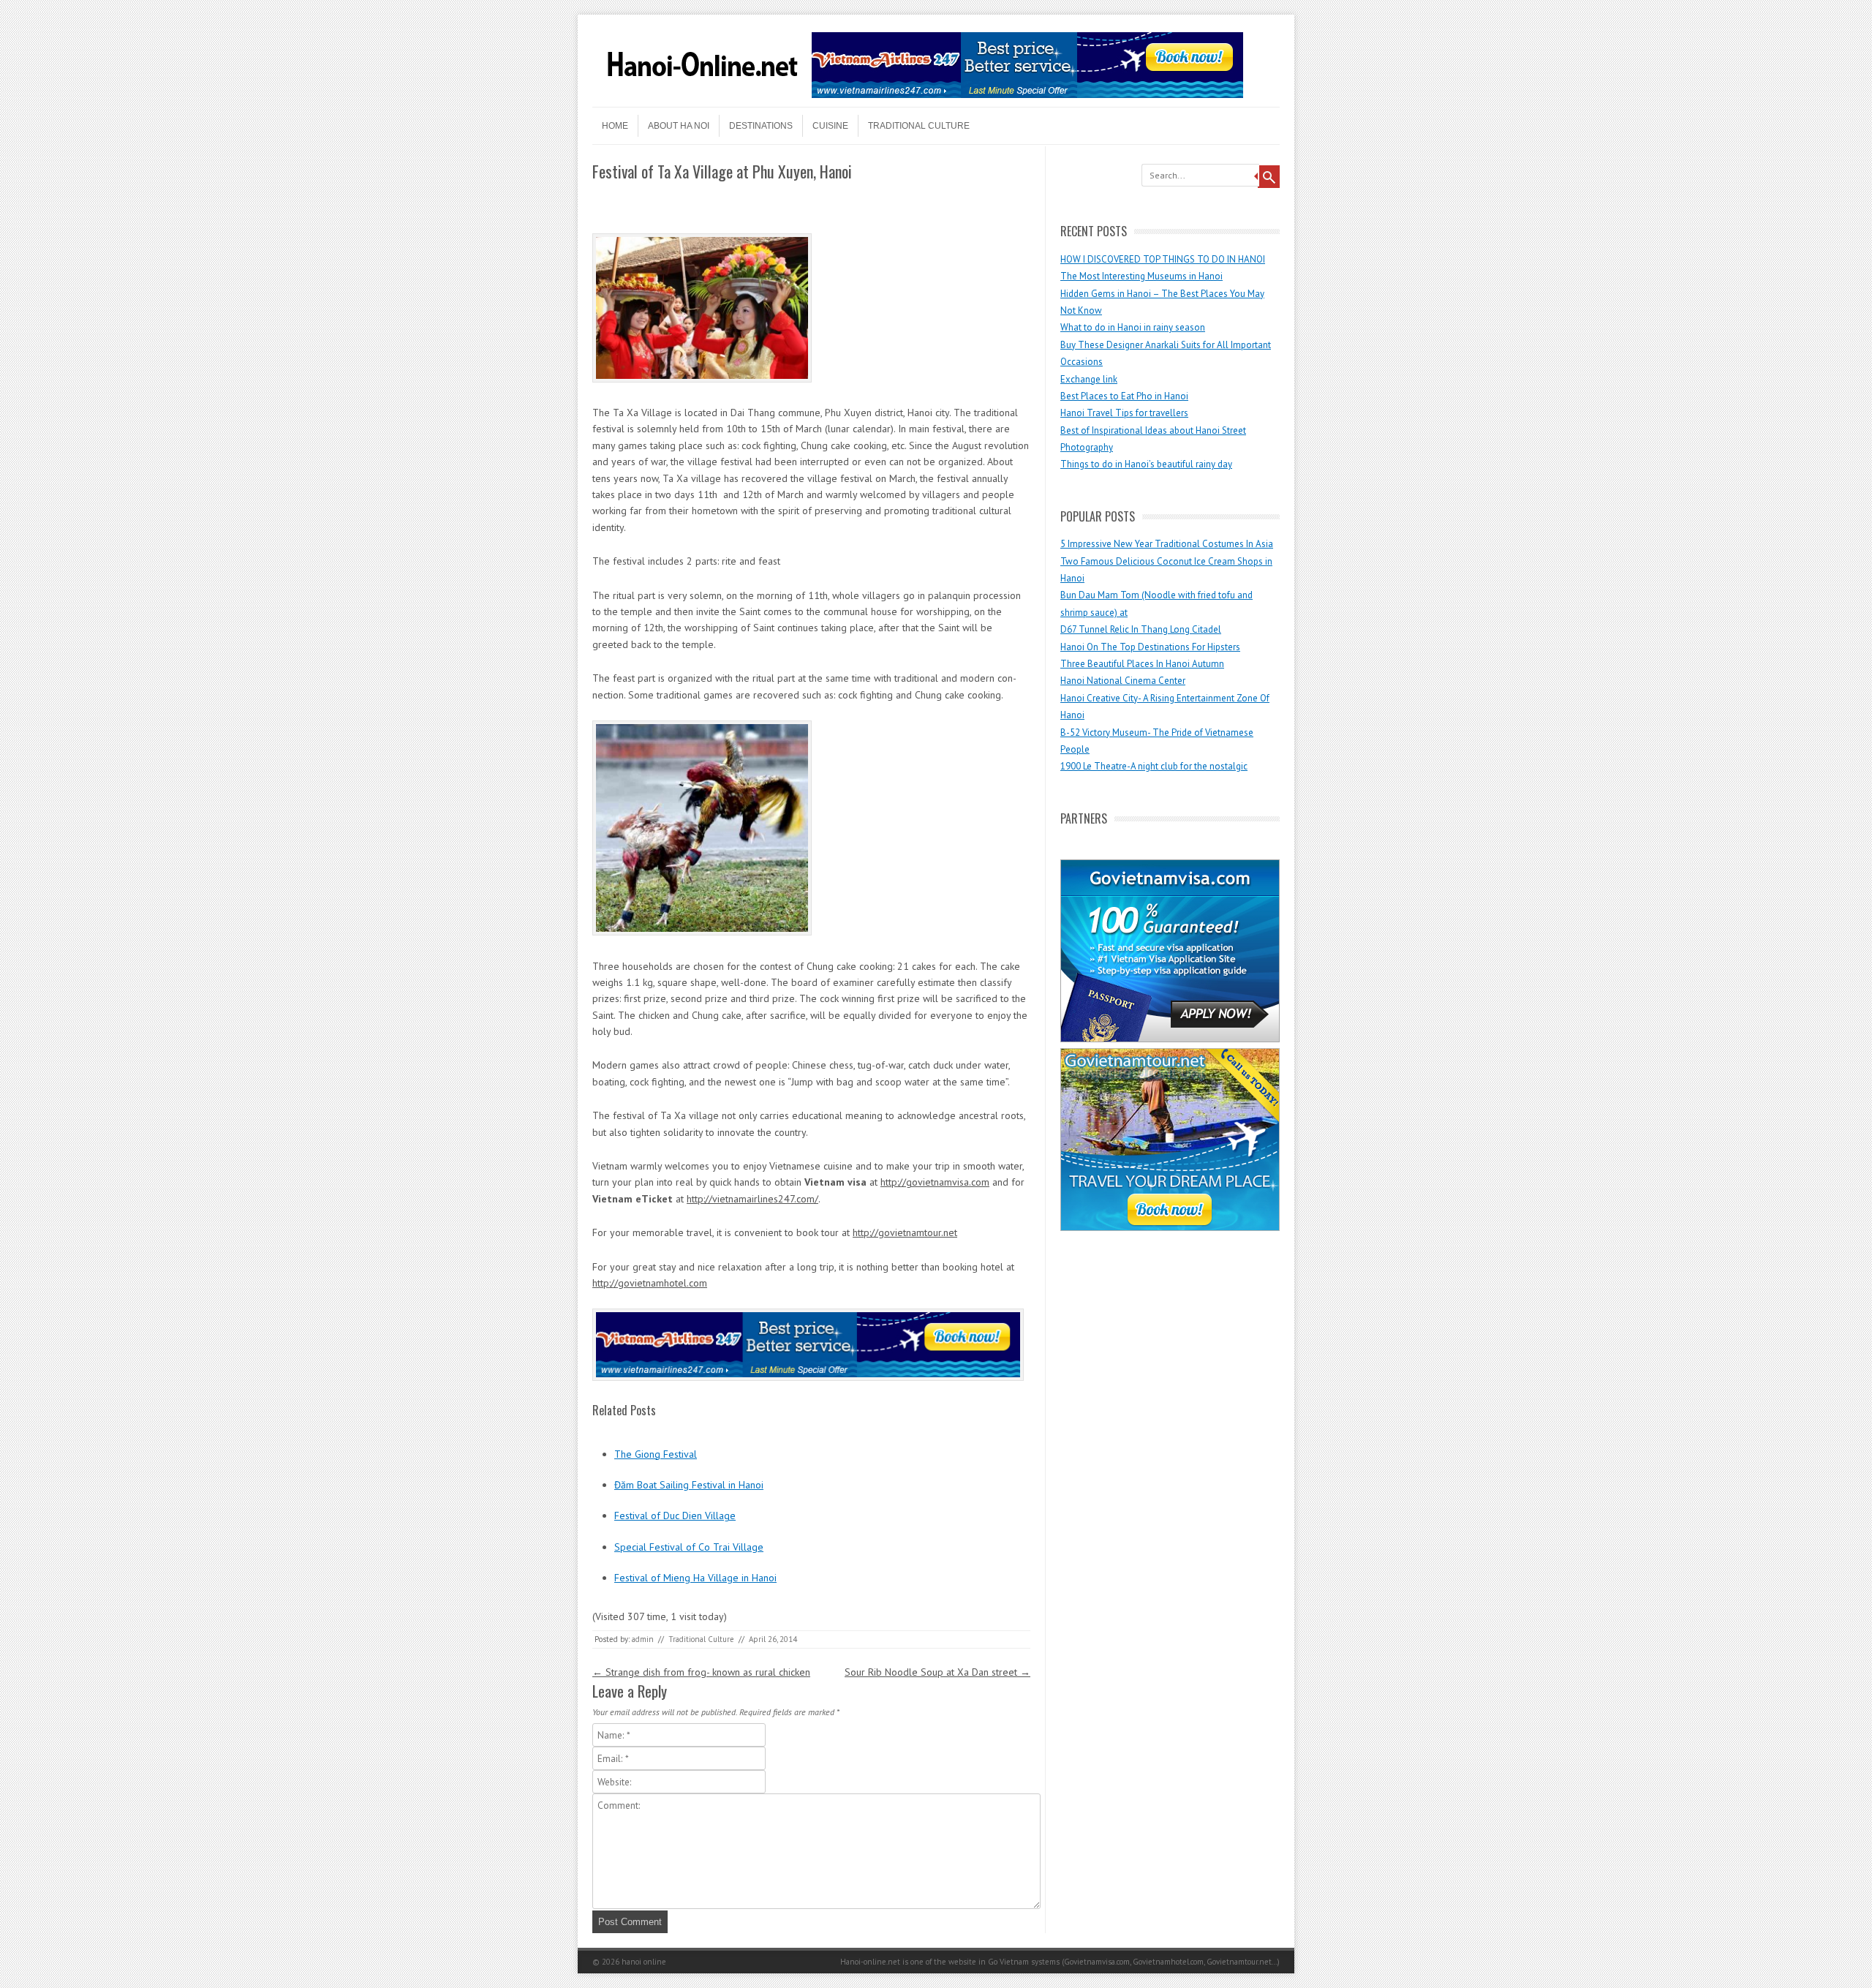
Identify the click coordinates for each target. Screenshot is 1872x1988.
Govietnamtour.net (1239, 1962)
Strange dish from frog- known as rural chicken (701, 1672)
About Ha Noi (679, 126)
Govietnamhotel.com (1167, 1962)
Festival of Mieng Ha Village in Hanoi (695, 1578)
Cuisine (830, 126)
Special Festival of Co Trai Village (689, 1547)
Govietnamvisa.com (1097, 1962)
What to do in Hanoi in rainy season (1133, 327)
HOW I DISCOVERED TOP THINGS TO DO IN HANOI (1163, 259)
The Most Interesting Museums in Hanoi (1141, 276)
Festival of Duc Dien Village (675, 1516)
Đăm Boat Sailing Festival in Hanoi (689, 1485)
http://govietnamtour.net (905, 1232)
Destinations (761, 126)
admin (643, 1639)
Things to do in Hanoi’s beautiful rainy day (1146, 464)
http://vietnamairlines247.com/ (752, 1199)
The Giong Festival (656, 1454)
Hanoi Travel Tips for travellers (1124, 413)
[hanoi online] (702, 94)
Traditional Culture (919, 126)
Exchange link (1089, 379)
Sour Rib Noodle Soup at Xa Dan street (937, 1672)
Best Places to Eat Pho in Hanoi (1124, 396)
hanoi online (644, 1962)
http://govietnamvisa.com (935, 1182)
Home (615, 126)
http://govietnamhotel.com (650, 1283)
